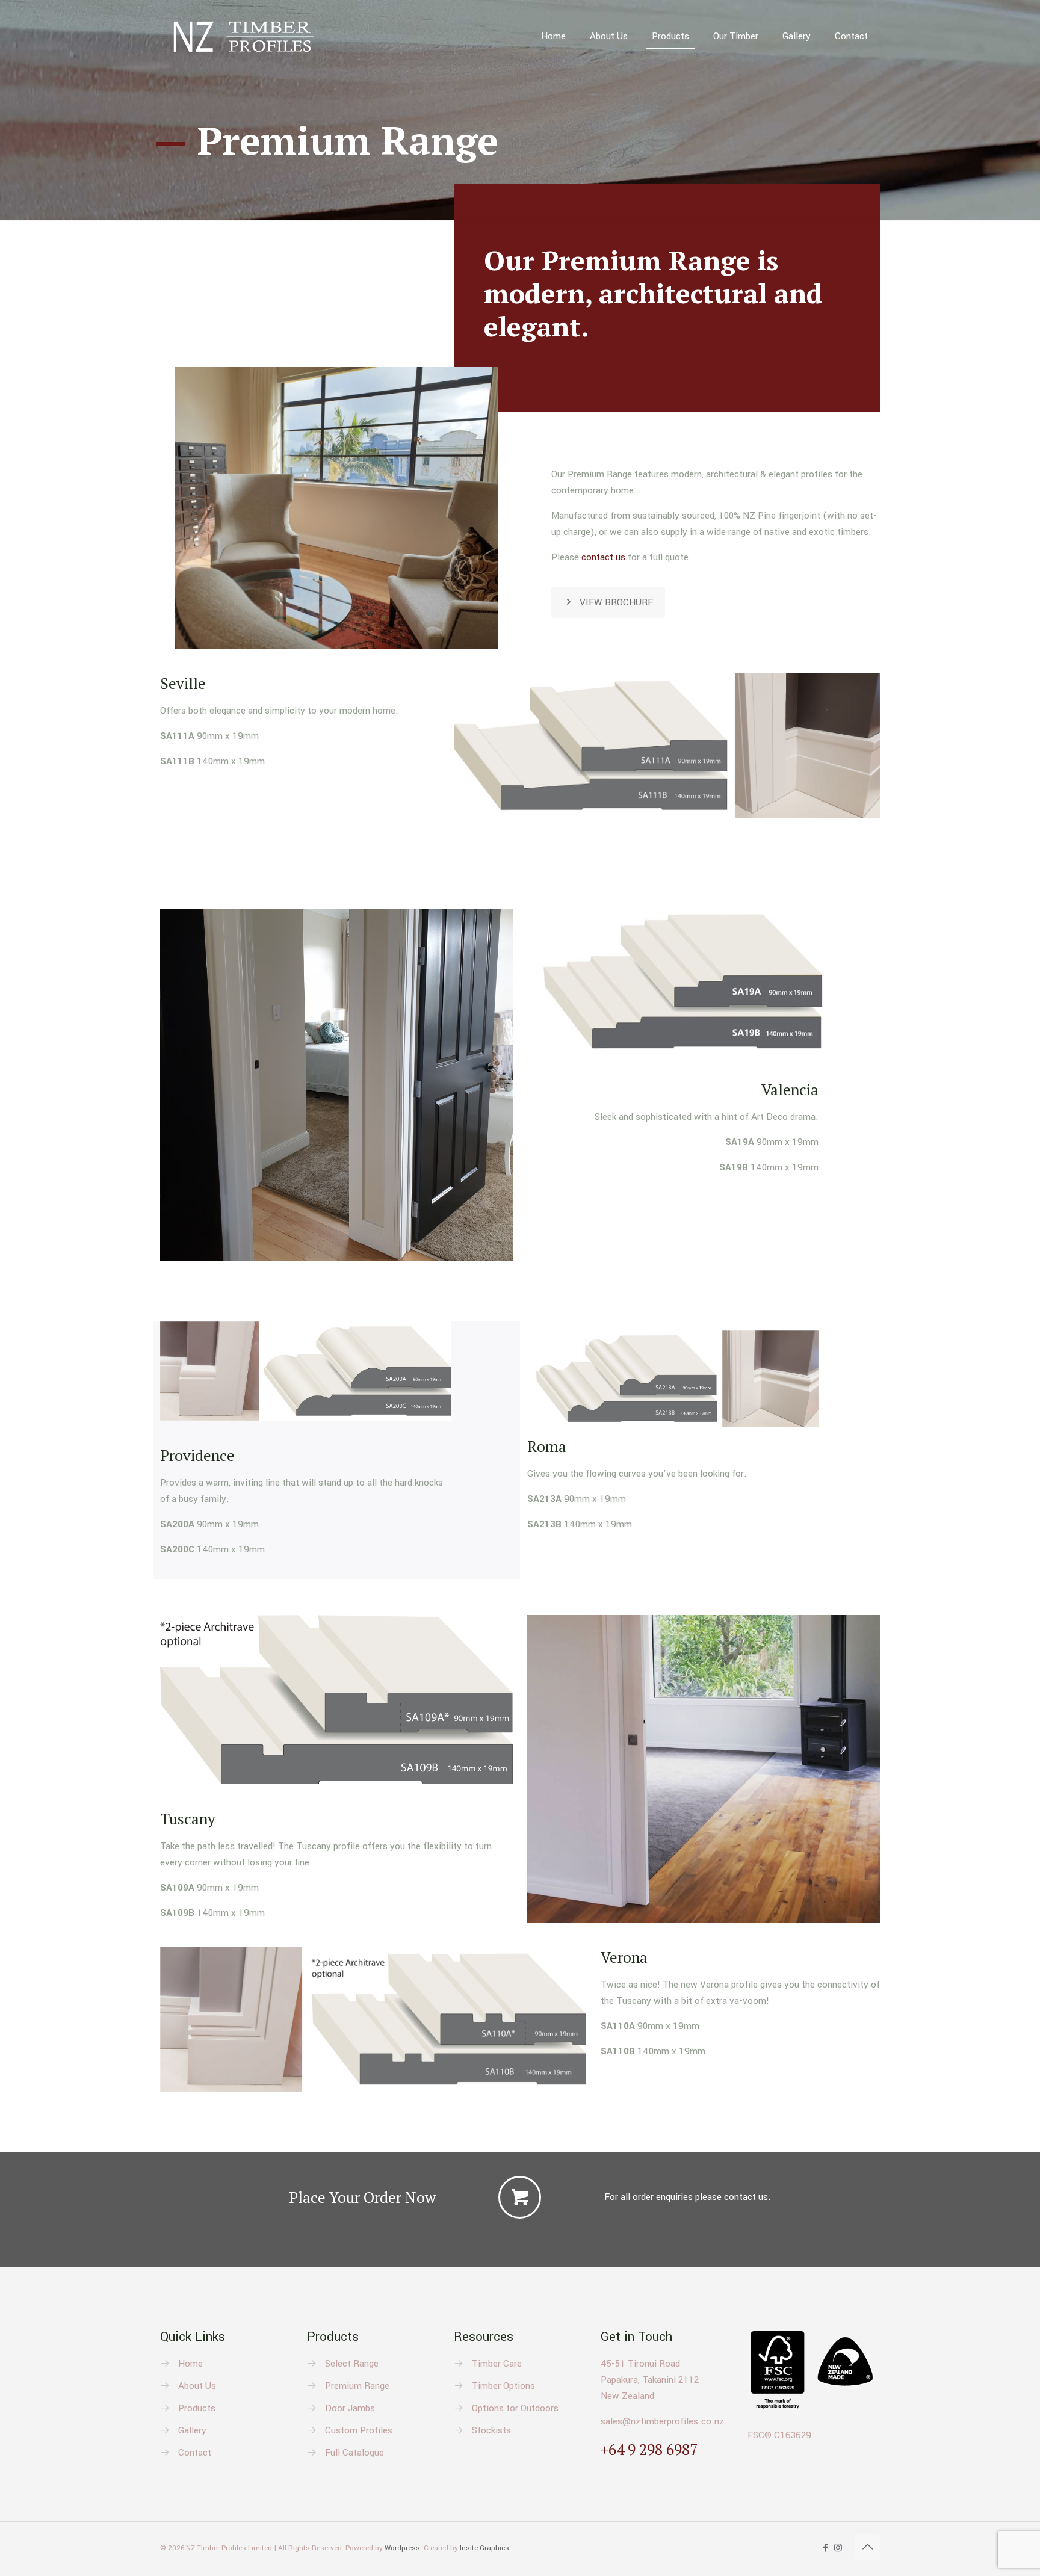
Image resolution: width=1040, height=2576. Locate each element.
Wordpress (402, 2548)
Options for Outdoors (515, 2408)
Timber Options (503, 2386)
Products (197, 2408)
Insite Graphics (484, 2548)
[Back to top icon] (867, 2547)
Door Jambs (350, 2408)
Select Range (352, 2364)
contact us (603, 557)
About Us (197, 2386)
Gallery (192, 2430)
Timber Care (497, 2364)
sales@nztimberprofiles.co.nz (662, 2421)
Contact (195, 2453)
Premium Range (357, 2386)
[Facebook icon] (825, 2548)
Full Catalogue (354, 2453)
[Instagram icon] (838, 2548)
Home (190, 2364)
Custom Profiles (359, 2430)
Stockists (491, 2430)
